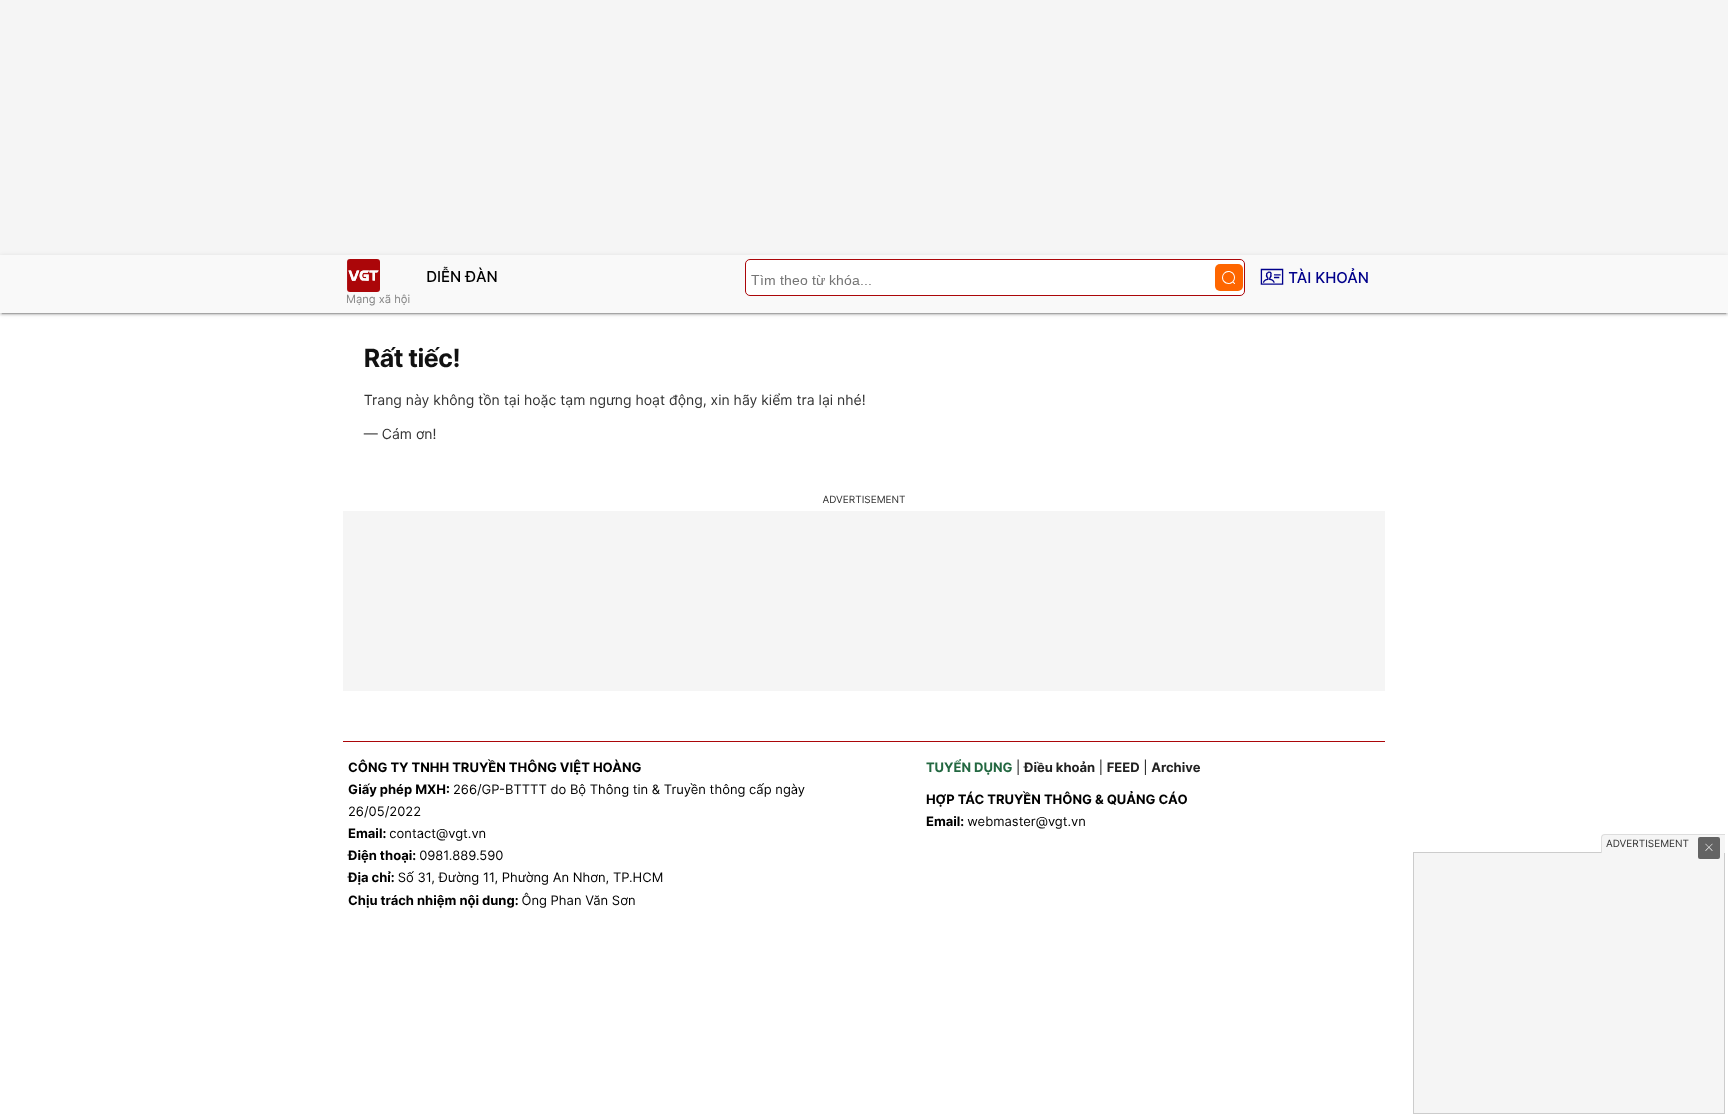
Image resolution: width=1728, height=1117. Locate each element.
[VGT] (363, 275)
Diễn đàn (462, 276)
